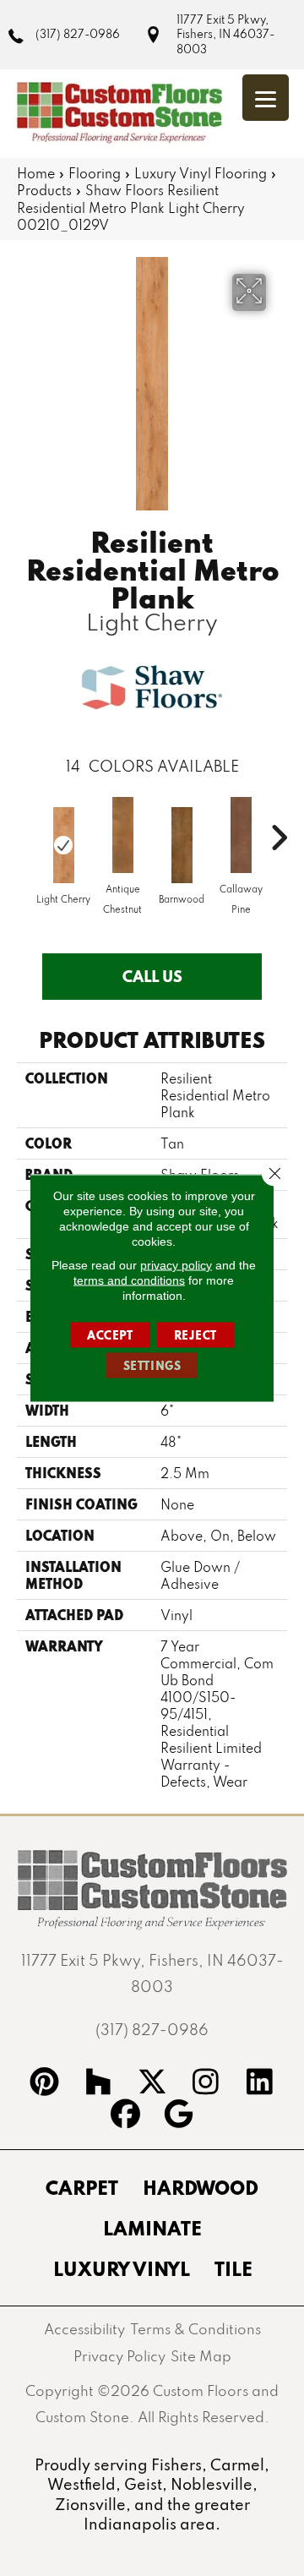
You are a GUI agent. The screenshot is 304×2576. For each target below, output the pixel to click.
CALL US (152, 976)
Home (36, 173)
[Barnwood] (182, 845)
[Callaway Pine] (241, 835)
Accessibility (84, 2329)
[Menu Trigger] (266, 98)
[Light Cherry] (63, 845)
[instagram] (206, 2084)
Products (44, 190)
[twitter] (152, 2084)
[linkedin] (260, 2084)
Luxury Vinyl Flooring (201, 173)
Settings (152, 1366)
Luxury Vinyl (122, 2268)
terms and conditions (129, 1280)
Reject (196, 1335)
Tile (233, 2268)
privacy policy (176, 1265)
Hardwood (201, 2187)
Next (279, 829)
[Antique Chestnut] (122, 835)
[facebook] (125, 2116)
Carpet (82, 2187)
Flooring (95, 173)
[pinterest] (45, 2084)
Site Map (201, 2356)
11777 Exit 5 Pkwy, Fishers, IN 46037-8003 (225, 34)
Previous (25, 829)
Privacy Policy (119, 2356)
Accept (110, 1335)
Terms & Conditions (195, 2329)
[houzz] (98, 2084)
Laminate (152, 2228)
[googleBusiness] (179, 2116)
